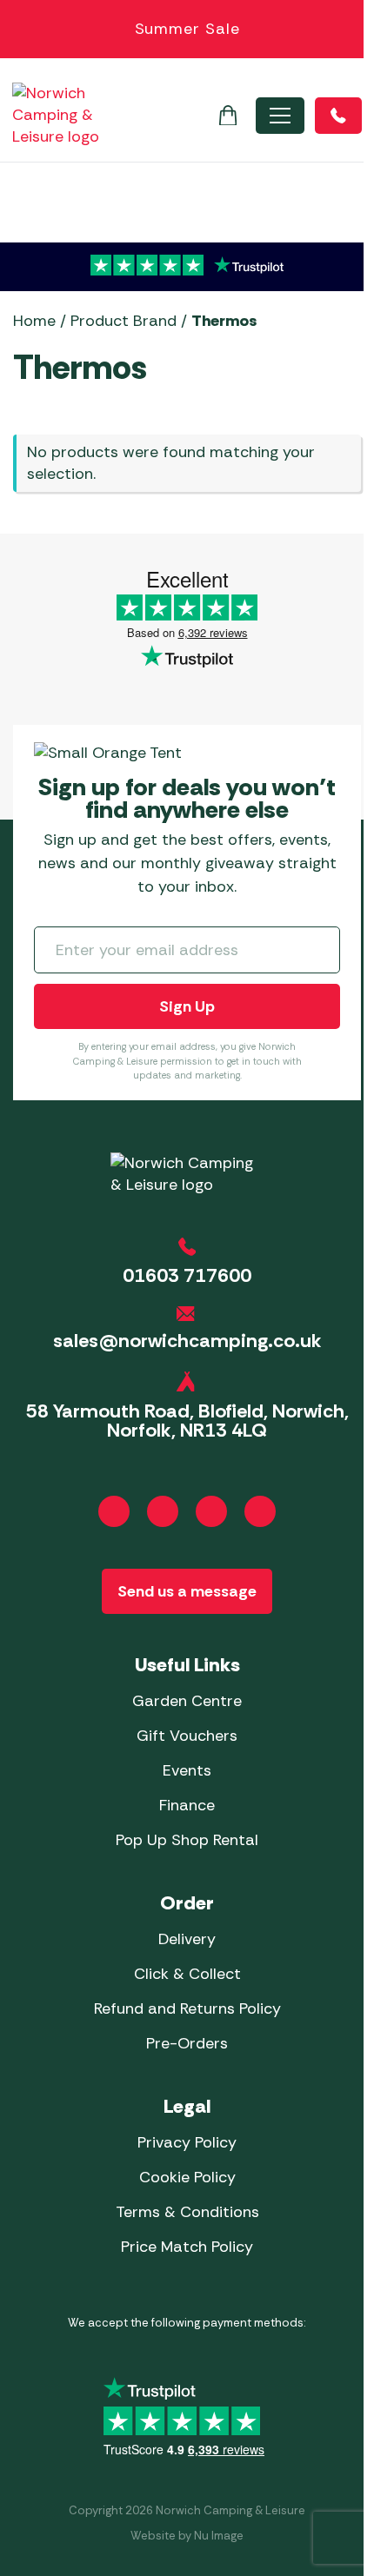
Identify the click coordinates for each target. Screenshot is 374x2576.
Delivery (187, 1939)
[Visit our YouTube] (211, 1511)
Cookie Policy (187, 2177)
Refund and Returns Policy (187, 2008)
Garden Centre (187, 1701)
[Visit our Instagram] (163, 1511)
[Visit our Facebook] (114, 1511)
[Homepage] (56, 115)
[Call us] (338, 116)
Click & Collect (187, 1974)
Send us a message (187, 1591)
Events (187, 1770)
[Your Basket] (228, 116)
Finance (187, 1805)
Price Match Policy (187, 2247)
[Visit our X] (260, 1511)
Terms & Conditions (187, 2212)
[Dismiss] (351, 30)
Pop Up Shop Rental (187, 1840)
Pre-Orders (187, 2043)
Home (34, 321)
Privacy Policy (187, 2142)
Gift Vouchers (187, 1736)
